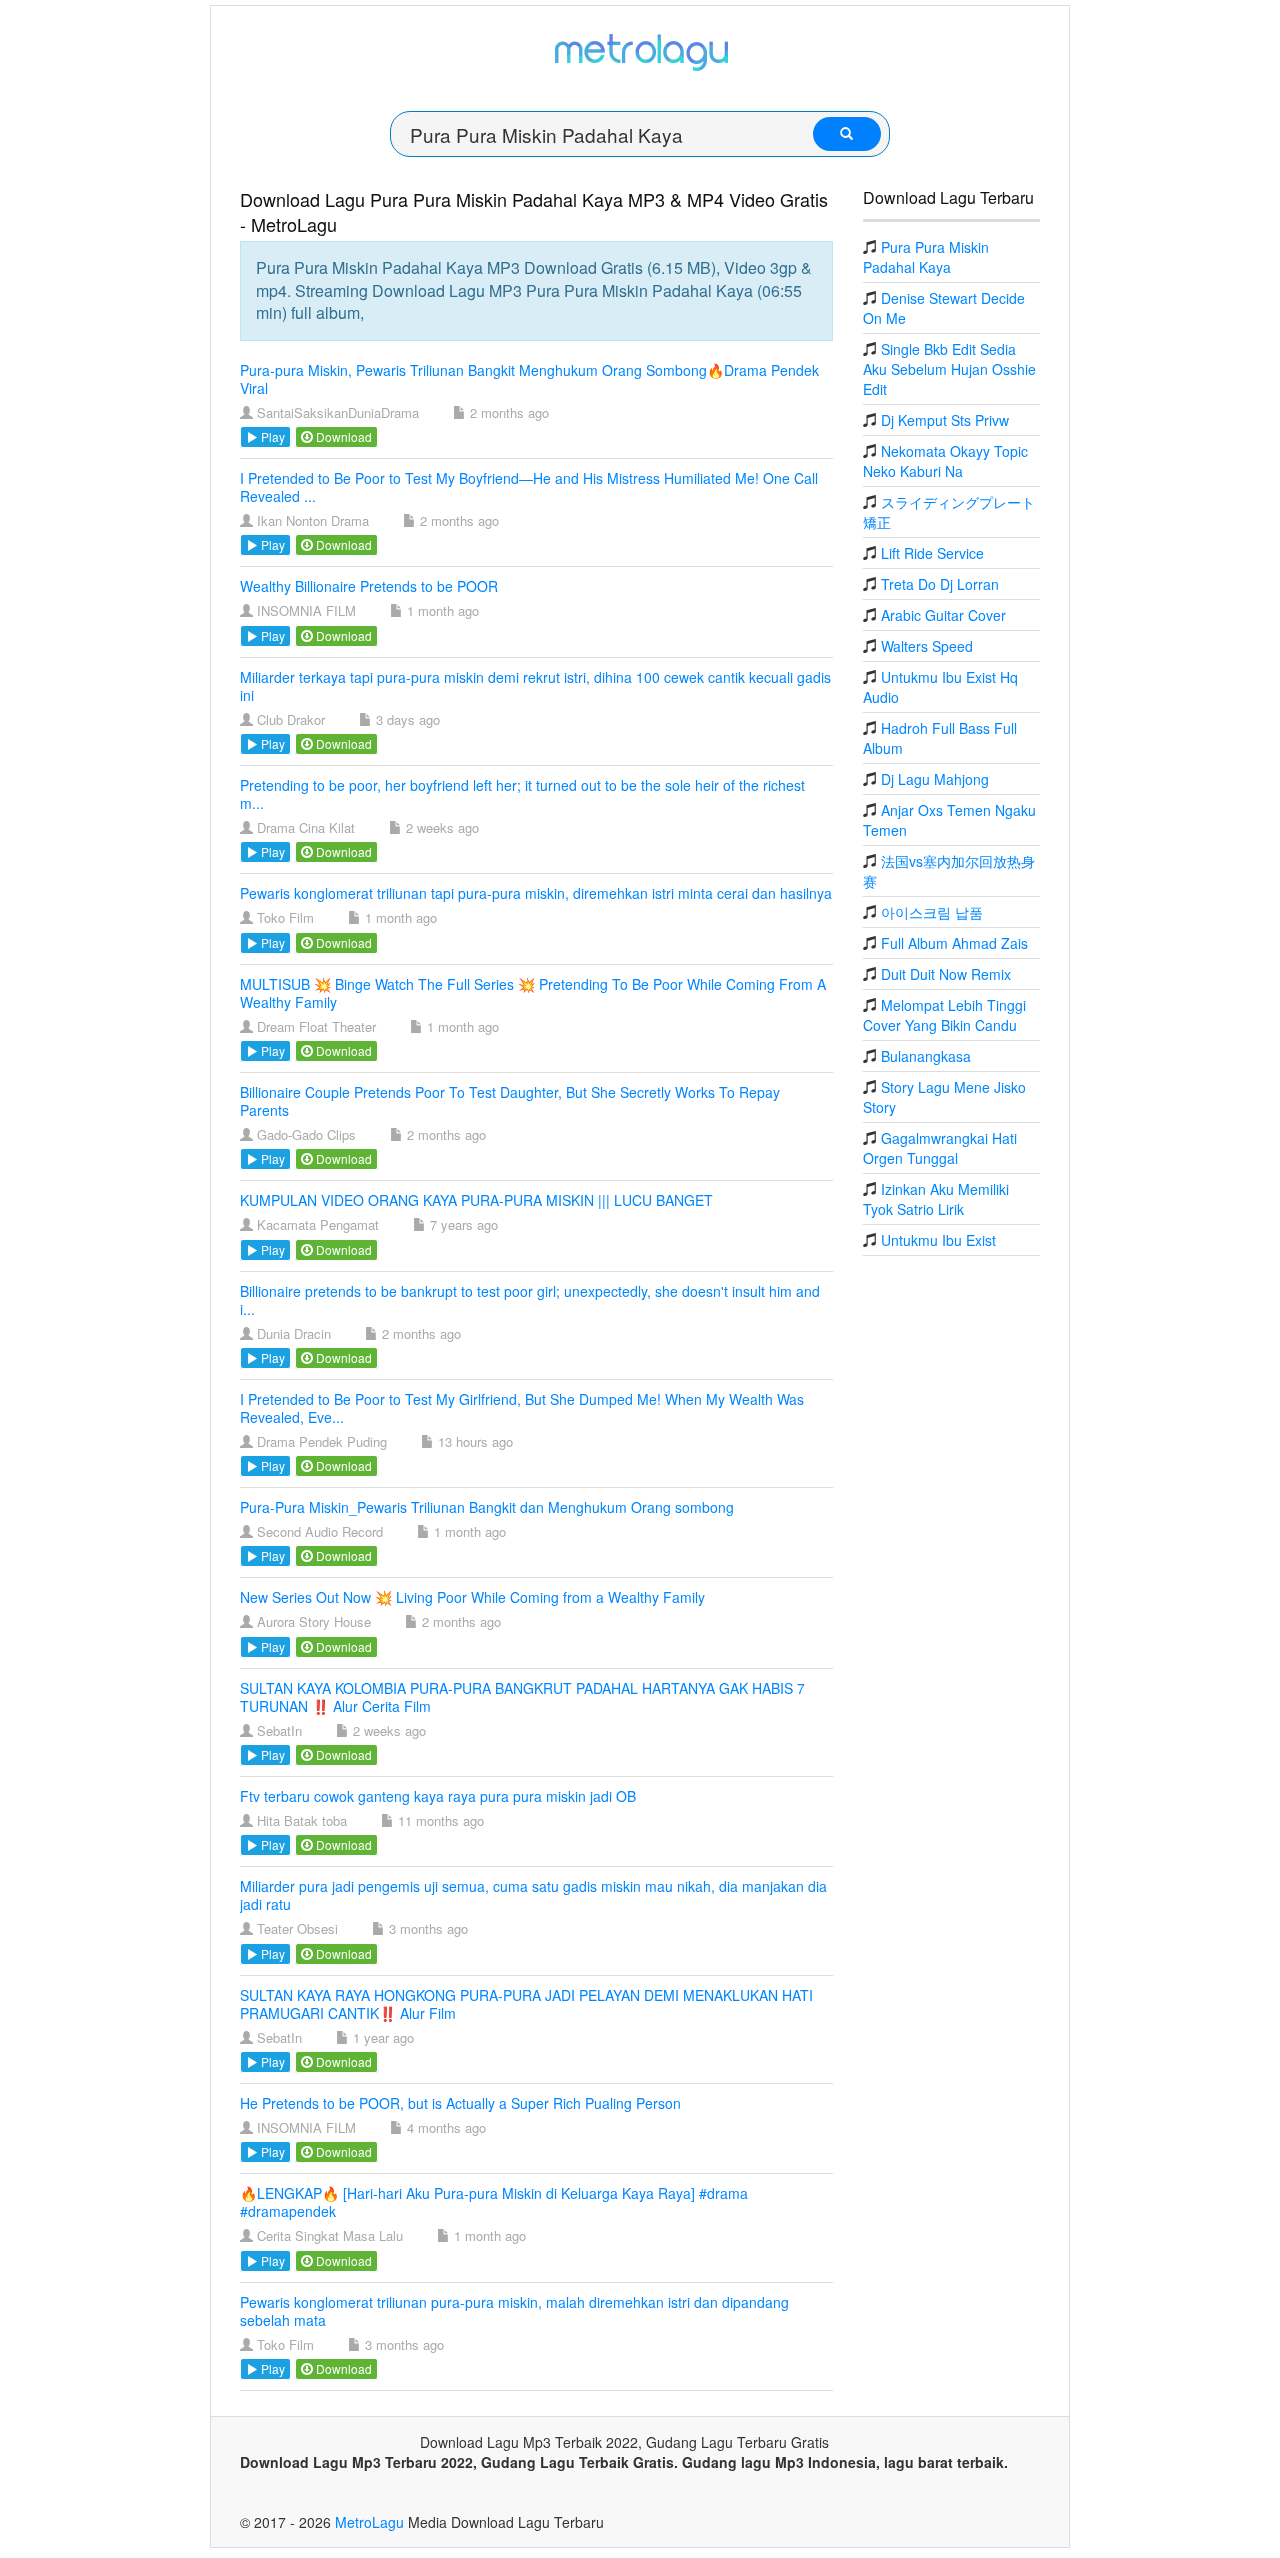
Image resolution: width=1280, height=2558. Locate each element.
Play (271, 436)
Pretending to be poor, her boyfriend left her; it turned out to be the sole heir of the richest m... (522, 794)
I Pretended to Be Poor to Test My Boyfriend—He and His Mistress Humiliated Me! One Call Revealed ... (529, 487)
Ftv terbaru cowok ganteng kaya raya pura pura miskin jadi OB (438, 1796)
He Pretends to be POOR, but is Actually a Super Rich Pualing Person (460, 2103)
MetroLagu (369, 2522)
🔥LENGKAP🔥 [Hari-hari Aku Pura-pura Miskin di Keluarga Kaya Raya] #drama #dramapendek (494, 2202)
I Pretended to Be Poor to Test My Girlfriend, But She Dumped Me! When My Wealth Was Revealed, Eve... (522, 1408)
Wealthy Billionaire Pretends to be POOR (369, 586)
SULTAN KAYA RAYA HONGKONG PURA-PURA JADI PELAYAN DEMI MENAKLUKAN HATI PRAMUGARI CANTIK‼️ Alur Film (526, 2004)
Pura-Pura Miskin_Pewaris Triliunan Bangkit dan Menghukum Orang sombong (487, 1507)
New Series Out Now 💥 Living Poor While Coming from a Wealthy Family (472, 1597)
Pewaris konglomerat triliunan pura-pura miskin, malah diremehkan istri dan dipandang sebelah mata (514, 2311)
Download (342, 436)
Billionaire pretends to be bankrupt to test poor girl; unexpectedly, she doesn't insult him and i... (530, 1300)
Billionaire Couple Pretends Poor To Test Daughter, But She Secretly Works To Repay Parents (510, 1101)
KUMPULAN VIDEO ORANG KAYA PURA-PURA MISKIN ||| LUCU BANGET (476, 1200)
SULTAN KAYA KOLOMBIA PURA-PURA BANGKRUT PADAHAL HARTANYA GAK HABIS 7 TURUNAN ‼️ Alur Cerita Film (522, 1697)
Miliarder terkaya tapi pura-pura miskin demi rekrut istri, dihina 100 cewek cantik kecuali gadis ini (535, 686)
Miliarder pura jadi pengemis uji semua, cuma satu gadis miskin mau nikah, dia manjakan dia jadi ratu (533, 1895)
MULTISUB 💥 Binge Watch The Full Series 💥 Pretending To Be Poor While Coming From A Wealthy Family (533, 993)
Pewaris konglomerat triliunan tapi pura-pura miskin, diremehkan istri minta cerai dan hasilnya (536, 893)
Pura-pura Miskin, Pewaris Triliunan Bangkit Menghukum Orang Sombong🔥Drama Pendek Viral (529, 379)
